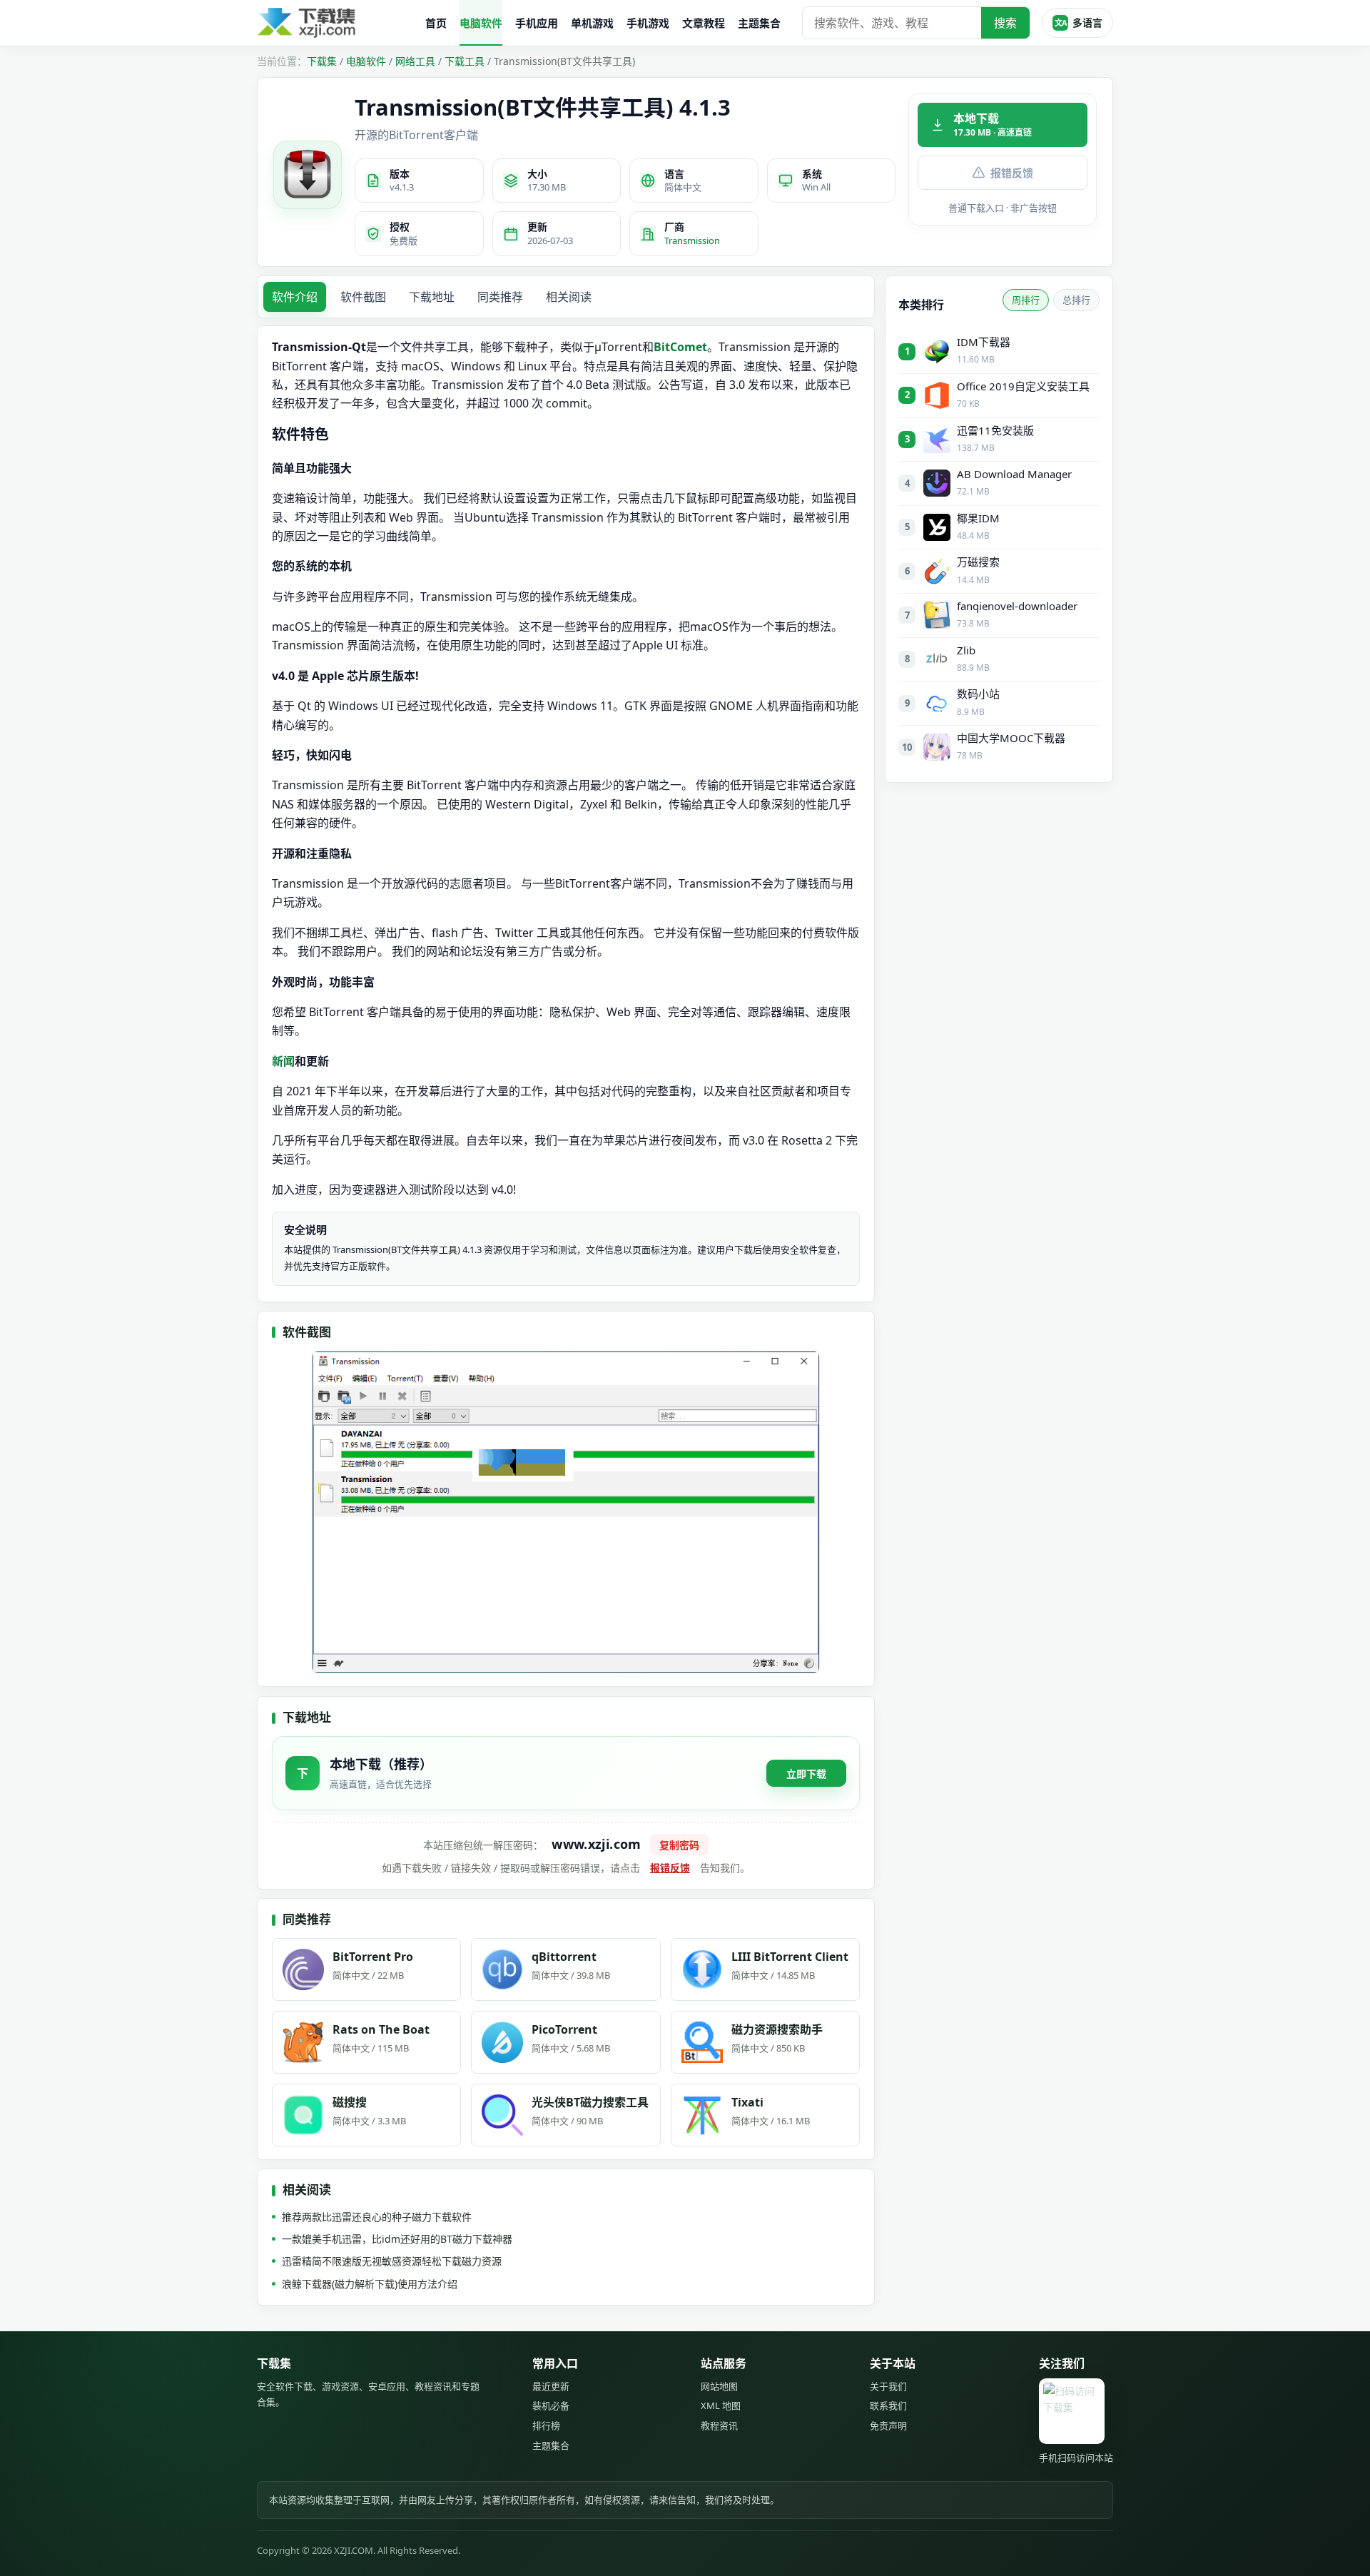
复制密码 (679, 1845)
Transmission (692, 240)
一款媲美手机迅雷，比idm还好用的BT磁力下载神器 (397, 2239)
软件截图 (363, 297)
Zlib (966, 650)
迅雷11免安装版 (995, 430)
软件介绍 (295, 297)
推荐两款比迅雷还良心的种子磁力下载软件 (377, 2217)
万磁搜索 (978, 562)
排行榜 (546, 2425)
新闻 (283, 1061)
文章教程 (704, 23)
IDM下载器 (984, 342)
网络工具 (415, 61)
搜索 (1005, 23)
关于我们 (888, 2386)
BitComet (680, 347)
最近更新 (551, 2386)
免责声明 (888, 2425)
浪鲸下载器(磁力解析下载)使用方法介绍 (370, 2284)
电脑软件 (481, 23)
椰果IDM (978, 518)
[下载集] (335, 23)
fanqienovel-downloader (1017, 606)
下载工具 (465, 61)
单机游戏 (592, 23)
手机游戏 (648, 23)
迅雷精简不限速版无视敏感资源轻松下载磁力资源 (392, 2261)
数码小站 (978, 694)
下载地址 (432, 297)
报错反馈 (1012, 173)
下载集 (322, 61)
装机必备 (551, 2405)
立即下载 (806, 1774)
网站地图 (719, 2386)
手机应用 (537, 23)
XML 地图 (721, 2405)
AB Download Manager (1014, 474)
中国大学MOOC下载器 (1011, 738)
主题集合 (759, 23)
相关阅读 (569, 297)
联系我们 (888, 2405)
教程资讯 (719, 2425)
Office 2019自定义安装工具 (1023, 386)
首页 (436, 23)
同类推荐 (500, 297)
